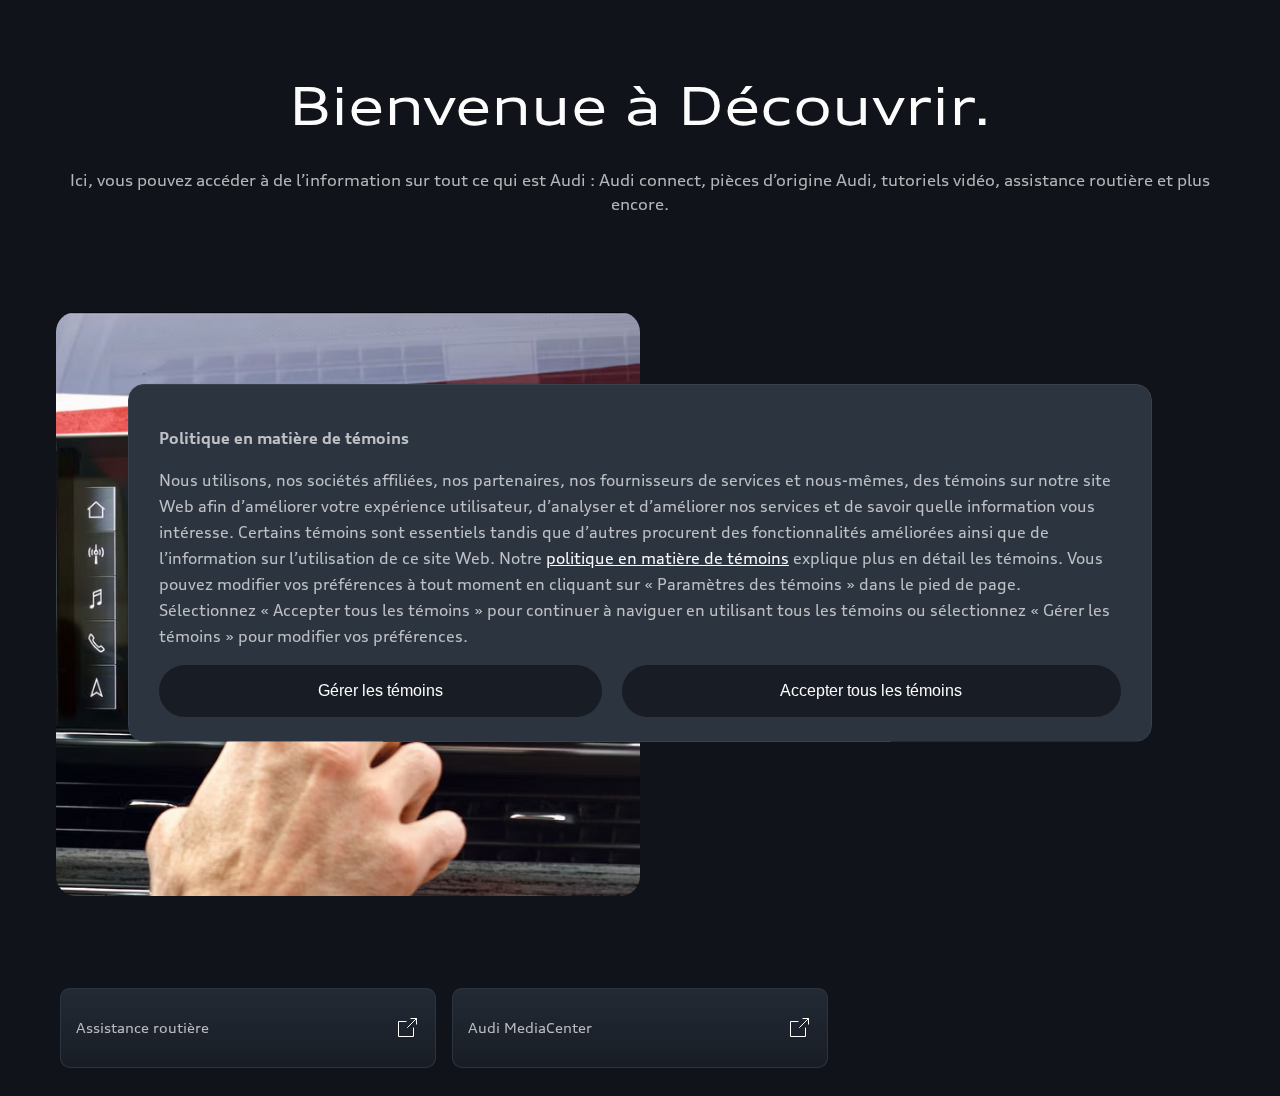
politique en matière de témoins (667, 558)
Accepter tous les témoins (871, 690)
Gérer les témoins (380, 690)
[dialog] (640, 563)
